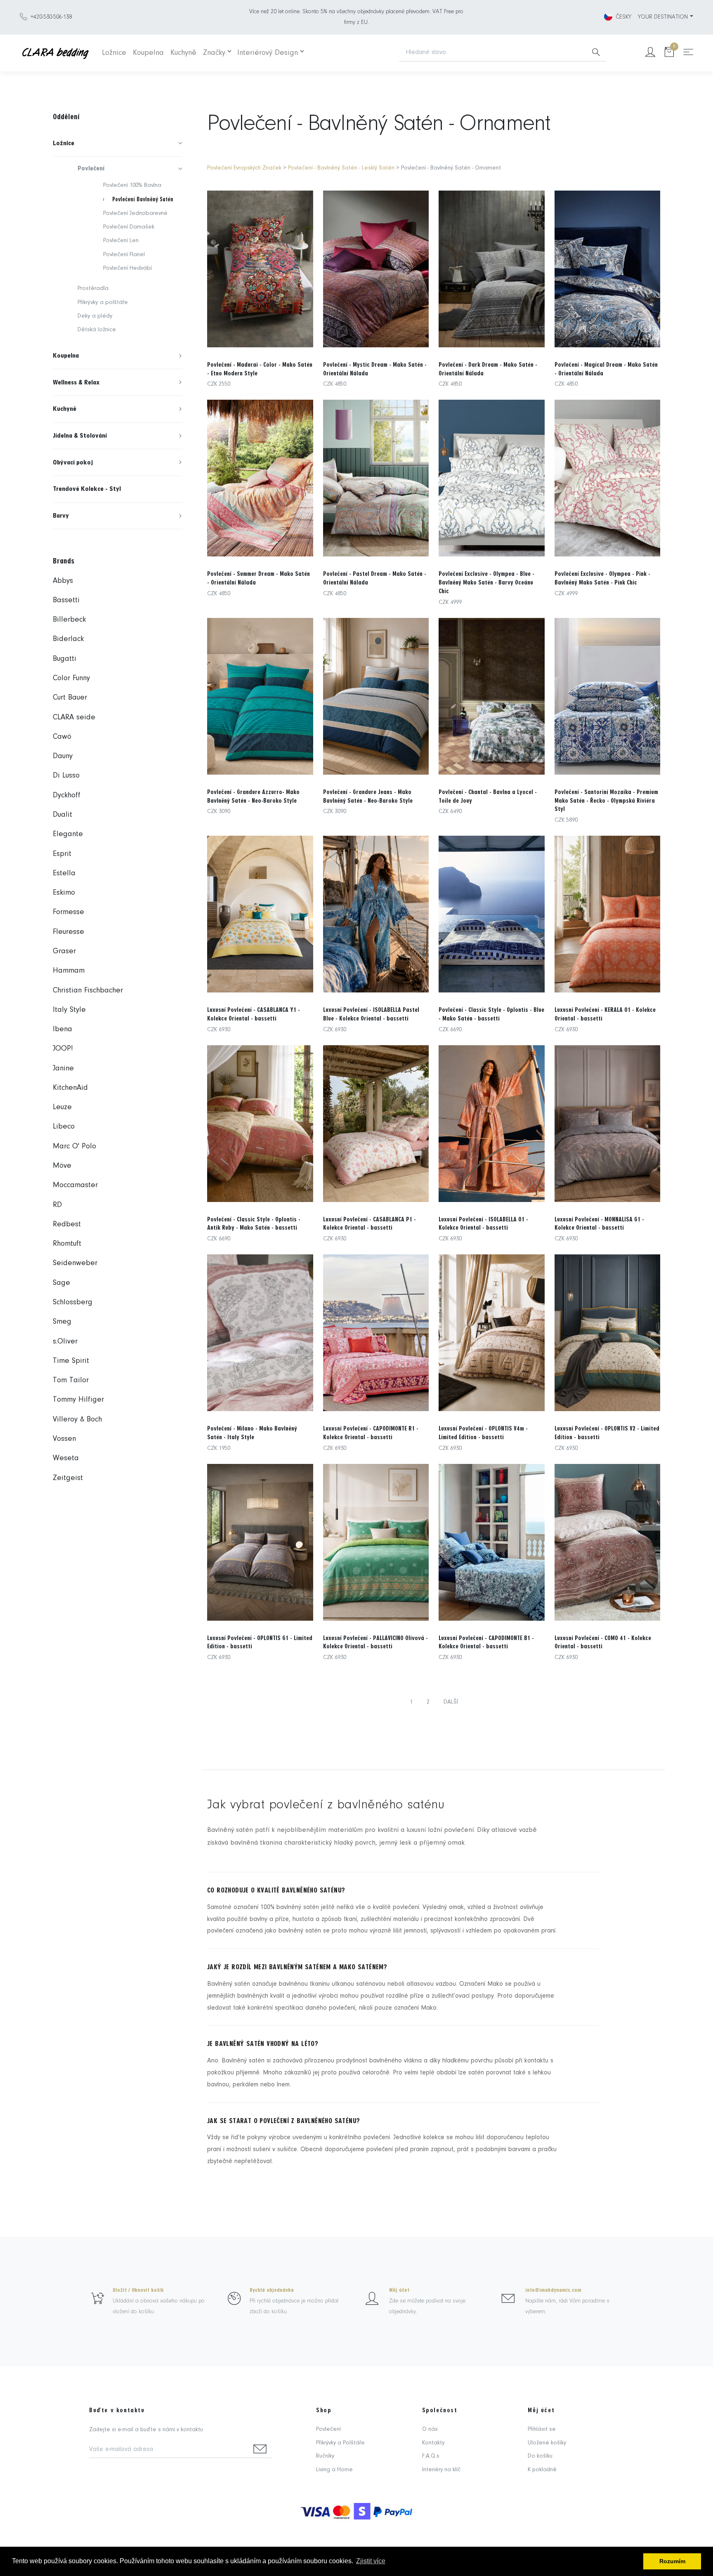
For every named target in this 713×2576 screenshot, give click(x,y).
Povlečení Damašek (129, 227)
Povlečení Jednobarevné (135, 213)
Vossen (64, 1439)
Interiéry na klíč (441, 2470)
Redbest (67, 1224)
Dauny (63, 756)
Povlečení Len (121, 241)
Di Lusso (66, 776)
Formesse (68, 912)
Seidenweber (75, 1263)
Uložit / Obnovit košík (138, 2290)
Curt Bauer (70, 698)
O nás (430, 2429)
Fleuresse (68, 932)
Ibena (63, 1029)
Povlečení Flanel (124, 255)
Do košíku (540, 2456)
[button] (118, 143)
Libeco (64, 1127)
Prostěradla (93, 289)
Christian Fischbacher (88, 991)
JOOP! (63, 1049)
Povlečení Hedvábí (127, 268)
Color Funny (71, 678)
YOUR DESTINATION (663, 17)
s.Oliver (65, 1342)
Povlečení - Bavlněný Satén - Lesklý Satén (341, 168)
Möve (62, 1166)
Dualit (63, 815)
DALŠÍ (451, 1702)
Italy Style (69, 1010)
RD (57, 1205)
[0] (669, 53)
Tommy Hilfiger (78, 1400)
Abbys (63, 581)
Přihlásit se (542, 2429)
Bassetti (66, 600)
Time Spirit (71, 1361)
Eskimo (64, 893)
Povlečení (328, 2429)
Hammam (69, 971)
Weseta (66, 1458)
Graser (64, 951)
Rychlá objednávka (272, 2290)
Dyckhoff (67, 795)
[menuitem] (118, 143)
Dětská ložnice (97, 330)
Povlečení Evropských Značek (244, 168)
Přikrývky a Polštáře (340, 2443)
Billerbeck (69, 620)
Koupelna (148, 53)
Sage (61, 1283)
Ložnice (114, 53)
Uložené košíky (547, 2443)
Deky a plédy (95, 316)
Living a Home (334, 2470)
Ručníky (325, 2456)
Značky (214, 53)
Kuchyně (183, 53)
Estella (64, 873)
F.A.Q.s (431, 2456)
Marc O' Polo (74, 1147)
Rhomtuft (67, 1244)
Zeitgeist (68, 1478)
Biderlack (68, 639)
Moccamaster (75, 1185)
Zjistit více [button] (371, 2561)
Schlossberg (73, 1302)
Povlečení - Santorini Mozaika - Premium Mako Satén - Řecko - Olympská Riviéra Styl (606, 801)
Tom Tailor (71, 1380)
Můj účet (399, 2290)
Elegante (68, 834)
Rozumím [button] (672, 2561)
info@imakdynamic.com (553, 2290)
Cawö (62, 737)
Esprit (62, 854)
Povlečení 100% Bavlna (132, 185)
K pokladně (542, 2470)
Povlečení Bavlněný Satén (143, 199)
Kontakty (433, 2443)
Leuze (62, 1107)
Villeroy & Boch (77, 1420)
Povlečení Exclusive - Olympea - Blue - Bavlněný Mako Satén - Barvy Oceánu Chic (486, 582)
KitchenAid (70, 1088)
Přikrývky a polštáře (103, 303)
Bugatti (65, 659)
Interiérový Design (268, 53)
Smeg (62, 1322)
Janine (63, 1069)
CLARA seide (74, 718)
